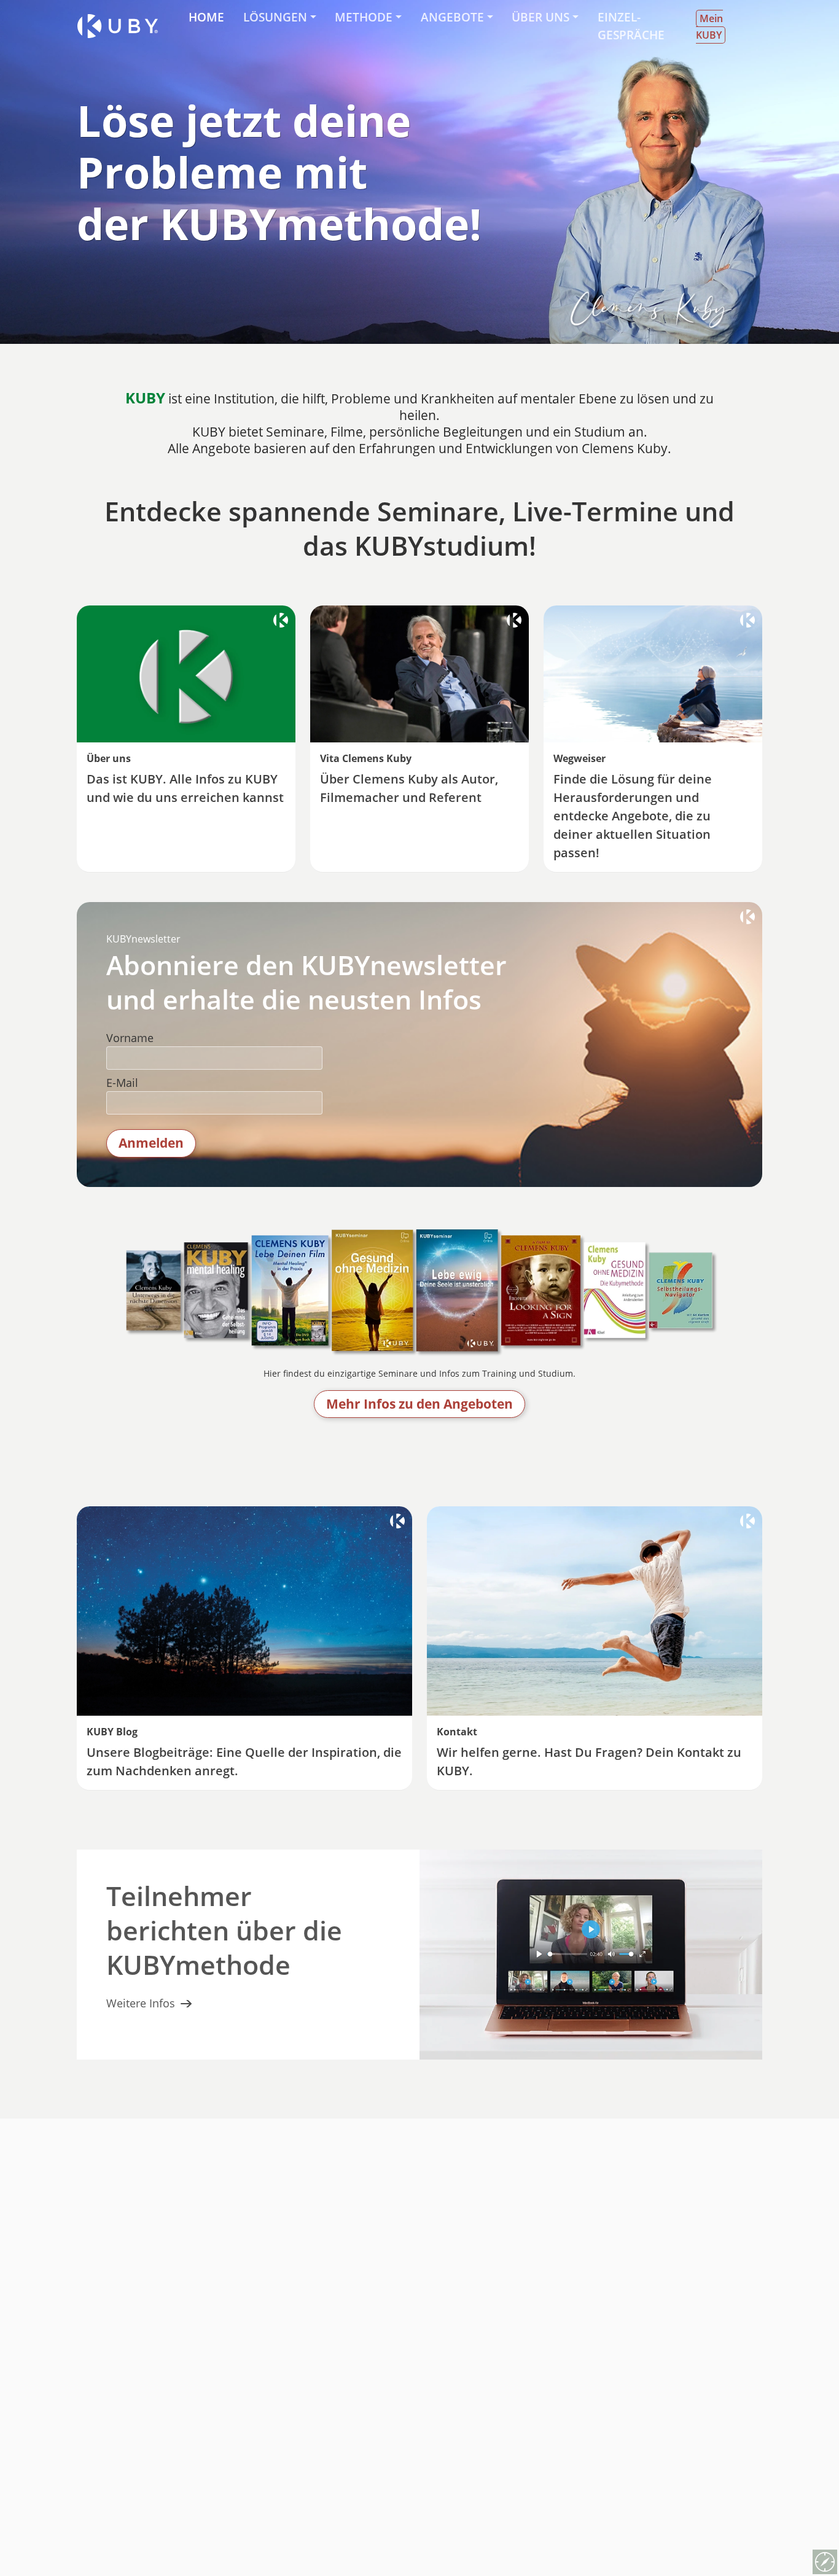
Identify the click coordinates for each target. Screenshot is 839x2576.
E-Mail (122, 1083)
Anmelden (151, 1143)
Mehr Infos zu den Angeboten (419, 1404)
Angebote (452, 17)
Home (206, 17)
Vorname (130, 1038)
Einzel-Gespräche (631, 26)
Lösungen (275, 17)
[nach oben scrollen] (825, 2535)
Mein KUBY (709, 27)
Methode (364, 17)
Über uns (540, 17)
